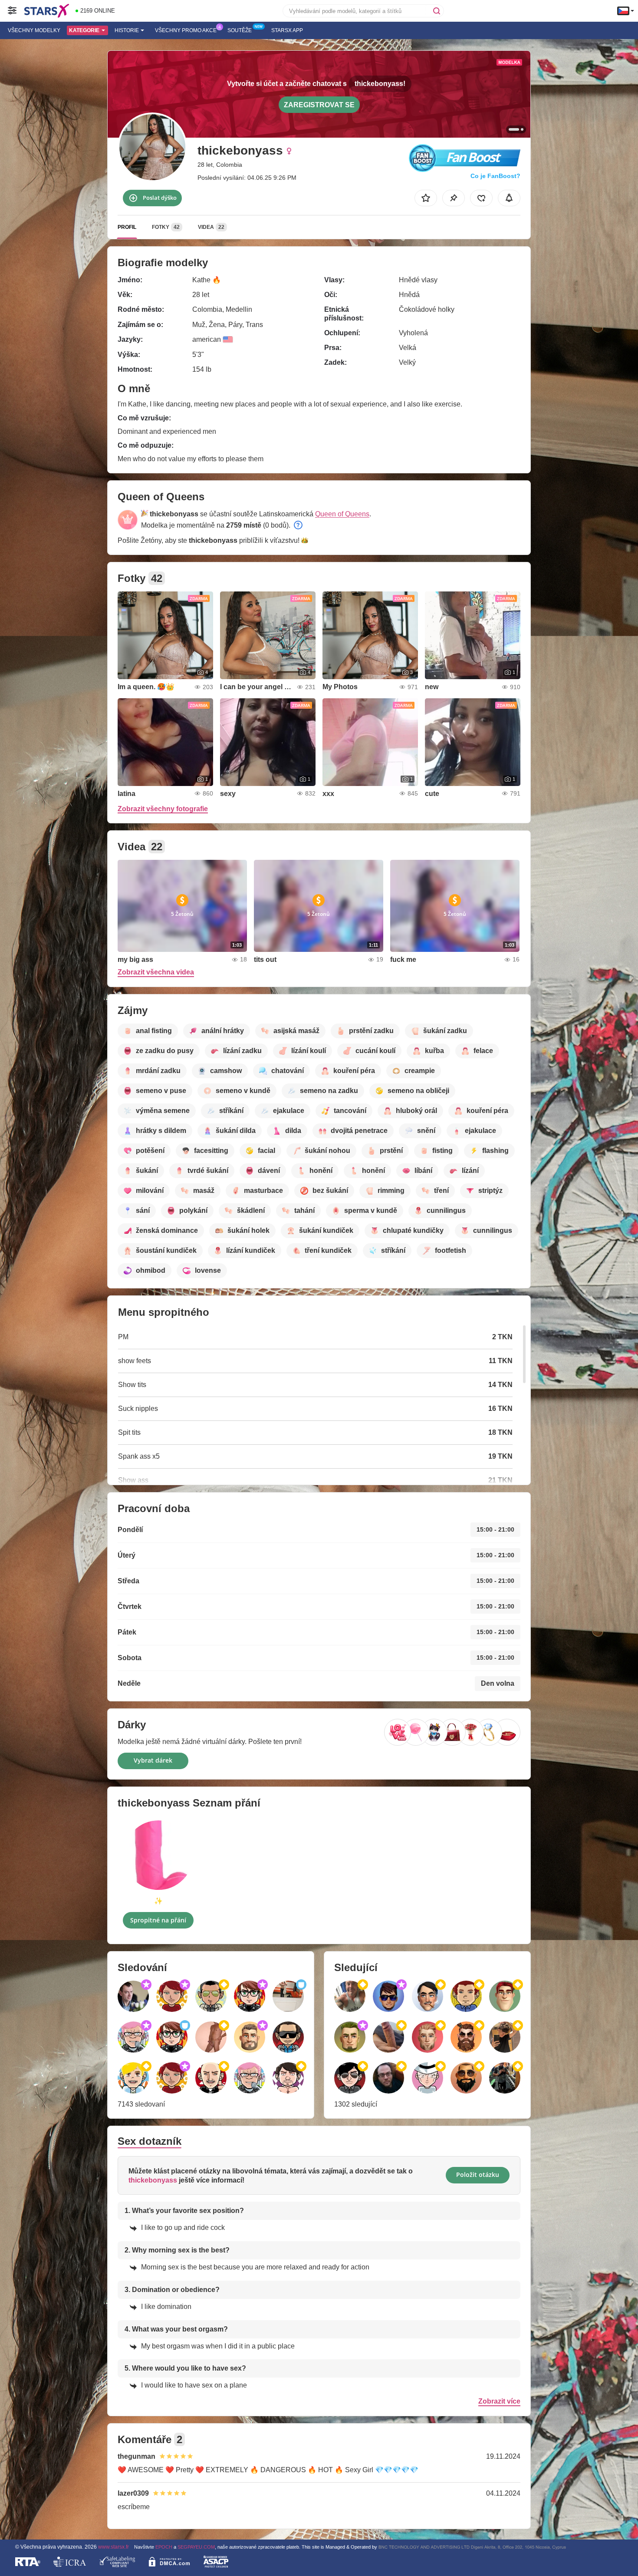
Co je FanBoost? (495, 176)
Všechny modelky (34, 30)
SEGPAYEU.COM (196, 2547)
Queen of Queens (342, 514)
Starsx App (287, 30)
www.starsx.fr (113, 2547)
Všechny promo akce (186, 30)
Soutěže (240, 30)
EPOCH (164, 2547)
